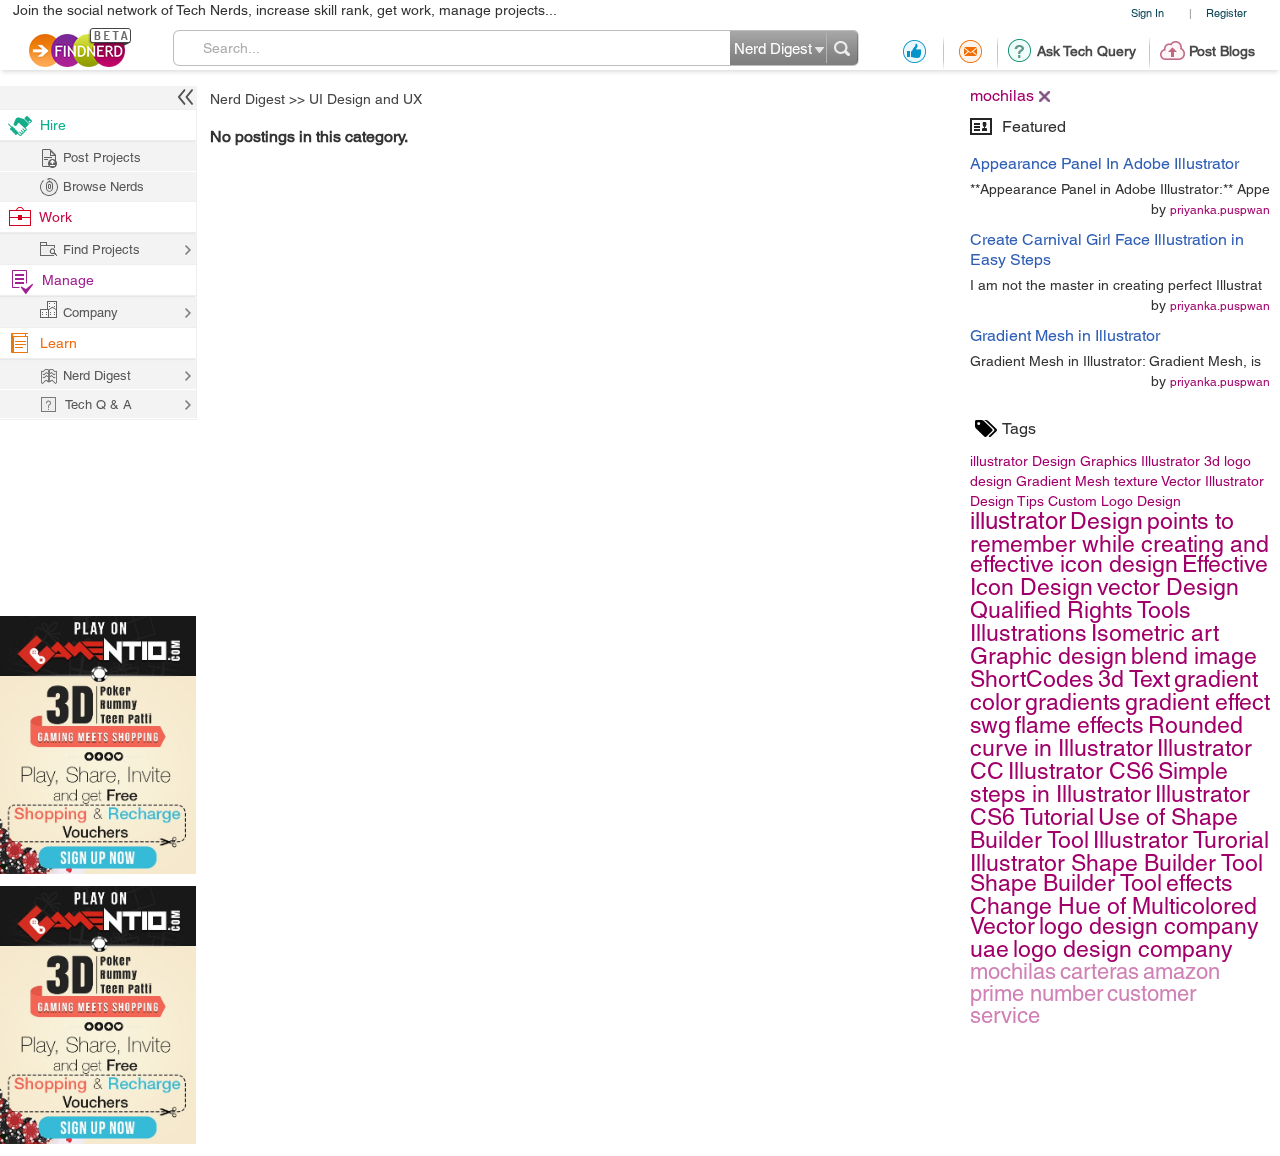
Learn (58, 343)
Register (1226, 12)
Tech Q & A (98, 404)
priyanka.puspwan (1220, 210)
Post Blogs (1222, 51)
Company (90, 312)
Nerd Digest (247, 99)
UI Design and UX (365, 99)
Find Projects (101, 249)
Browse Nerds (103, 186)
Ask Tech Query (1086, 51)
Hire (53, 125)
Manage (68, 280)
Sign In (1147, 12)
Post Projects (102, 157)
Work (55, 217)
